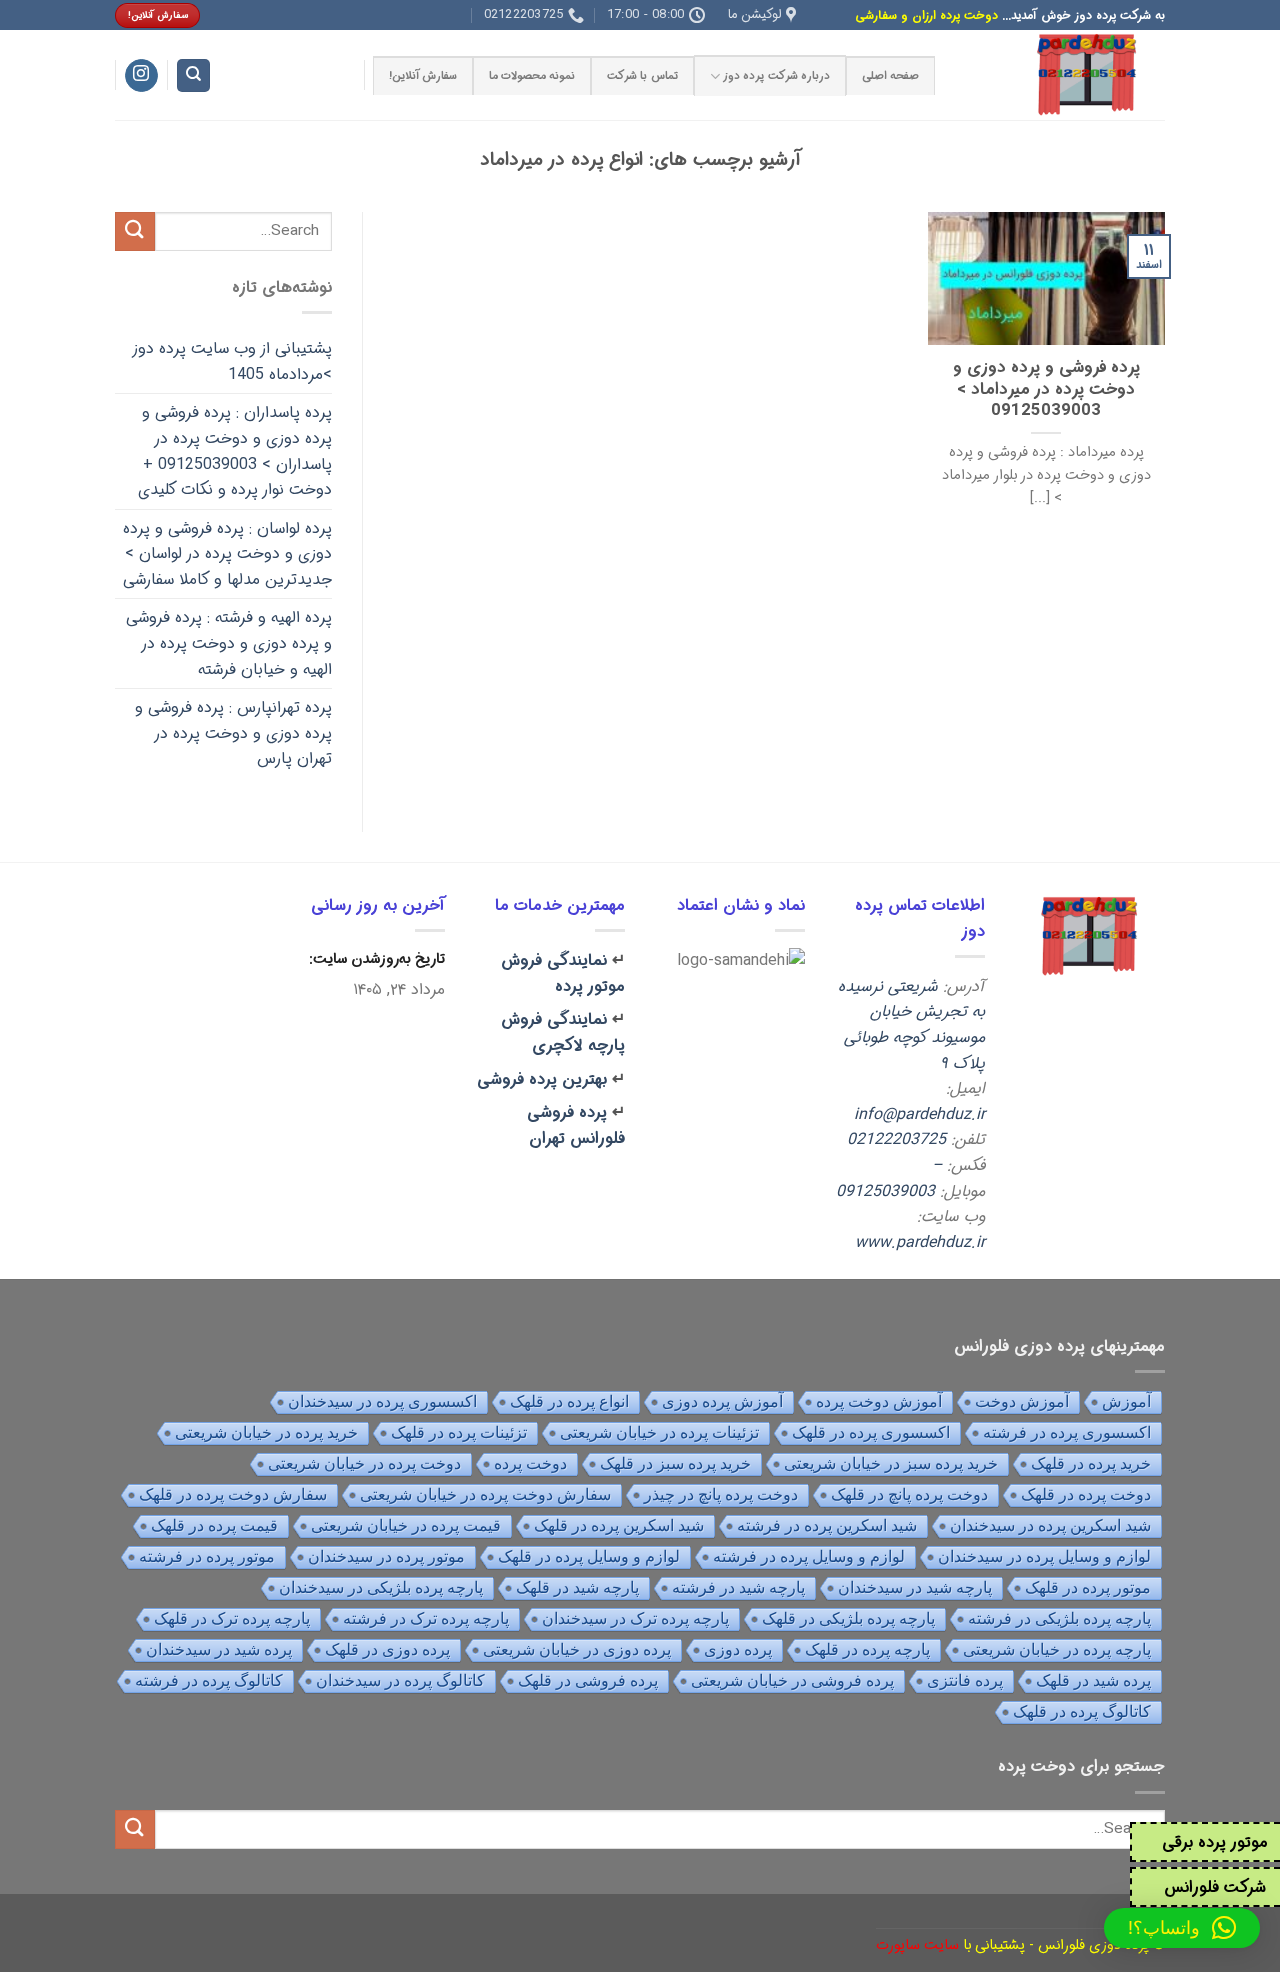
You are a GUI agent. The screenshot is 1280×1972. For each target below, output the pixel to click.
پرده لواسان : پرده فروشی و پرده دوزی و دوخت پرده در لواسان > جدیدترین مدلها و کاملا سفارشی (227, 554)
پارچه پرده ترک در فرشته (426, 1618)
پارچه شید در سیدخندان (915, 1587)
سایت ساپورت (917, 1945)
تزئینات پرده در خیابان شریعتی (659, 1432)
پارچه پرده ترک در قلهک (232, 1618)
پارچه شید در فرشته (738, 1587)
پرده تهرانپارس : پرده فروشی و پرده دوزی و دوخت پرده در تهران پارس (233, 733)
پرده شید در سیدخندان (219, 1649)
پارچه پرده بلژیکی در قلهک (848, 1618)
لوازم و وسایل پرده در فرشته (809, 1556)
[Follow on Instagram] (141, 76)
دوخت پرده (530, 1463)
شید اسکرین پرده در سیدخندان (1050, 1525)
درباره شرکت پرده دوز (776, 76)
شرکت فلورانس (1215, 1887)
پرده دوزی (738, 1649)
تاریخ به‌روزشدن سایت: (375, 959)
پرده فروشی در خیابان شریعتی (792, 1680)
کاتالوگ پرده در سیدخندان (400, 1680)
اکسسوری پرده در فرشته (1067, 1432)
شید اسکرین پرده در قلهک (619, 1525)
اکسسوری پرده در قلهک (871, 1432)
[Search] (193, 75)
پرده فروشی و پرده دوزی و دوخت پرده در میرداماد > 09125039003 (1046, 390)
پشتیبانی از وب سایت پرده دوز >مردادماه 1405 (232, 361)
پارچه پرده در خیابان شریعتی (1057, 1649)
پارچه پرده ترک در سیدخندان (635, 1618)
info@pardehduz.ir (919, 1114)
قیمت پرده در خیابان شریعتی (406, 1525)
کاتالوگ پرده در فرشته (209, 1680)
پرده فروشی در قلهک (588, 1680)
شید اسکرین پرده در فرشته (827, 1525)
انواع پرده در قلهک (569, 1401)
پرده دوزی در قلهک (387, 1649)
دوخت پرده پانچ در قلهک (909, 1494)
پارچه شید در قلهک (577, 1587)
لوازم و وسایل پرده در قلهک (589, 1556)
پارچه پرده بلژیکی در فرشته (1059, 1618)
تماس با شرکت (642, 76)
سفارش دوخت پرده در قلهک (233, 1494)
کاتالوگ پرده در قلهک (1082, 1711)
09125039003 (885, 1191)
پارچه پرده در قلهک (867, 1649)
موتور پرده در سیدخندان (386, 1556)
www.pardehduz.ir (920, 1242)
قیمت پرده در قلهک (214, 1525)
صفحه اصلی (890, 76)
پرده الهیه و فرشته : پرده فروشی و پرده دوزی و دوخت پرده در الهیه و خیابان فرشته (229, 643)
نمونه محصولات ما (532, 76)
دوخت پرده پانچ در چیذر (721, 1494)
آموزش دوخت (1022, 1401)
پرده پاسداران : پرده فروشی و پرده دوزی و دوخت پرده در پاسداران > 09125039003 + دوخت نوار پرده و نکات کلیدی (235, 451)
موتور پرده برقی (1215, 1842)
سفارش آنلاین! (423, 76)
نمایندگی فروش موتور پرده (563, 973)
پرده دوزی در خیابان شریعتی (577, 1649)
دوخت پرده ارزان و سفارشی (926, 15)
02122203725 (896, 1139)
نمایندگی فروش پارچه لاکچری (563, 1032)
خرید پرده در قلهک (1091, 1463)
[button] (1182, 1928)
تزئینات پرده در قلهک (459, 1432)
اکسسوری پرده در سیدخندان (382, 1401)
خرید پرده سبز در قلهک (675, 1463)
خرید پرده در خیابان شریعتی (266, 1432)
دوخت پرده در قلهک (1086, 1494)
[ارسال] (135, 231)
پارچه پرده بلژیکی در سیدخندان (381, 1587)
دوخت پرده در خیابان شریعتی (364, 1463)
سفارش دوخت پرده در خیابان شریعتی (485, 1494)
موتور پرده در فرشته (207, 1556)
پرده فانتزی (965, 1680)
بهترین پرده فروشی (542, 1079)
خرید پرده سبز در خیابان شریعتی (891, 1463)
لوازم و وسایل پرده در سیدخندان (1044, 1556)
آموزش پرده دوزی (722, 1401)
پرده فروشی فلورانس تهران (576, 1125)
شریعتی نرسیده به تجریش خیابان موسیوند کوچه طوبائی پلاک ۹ (911, 1025)
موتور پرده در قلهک (1088, 1587)
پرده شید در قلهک (1093, 1680)
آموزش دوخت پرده (879, 1401)
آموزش (1126, 1401)
